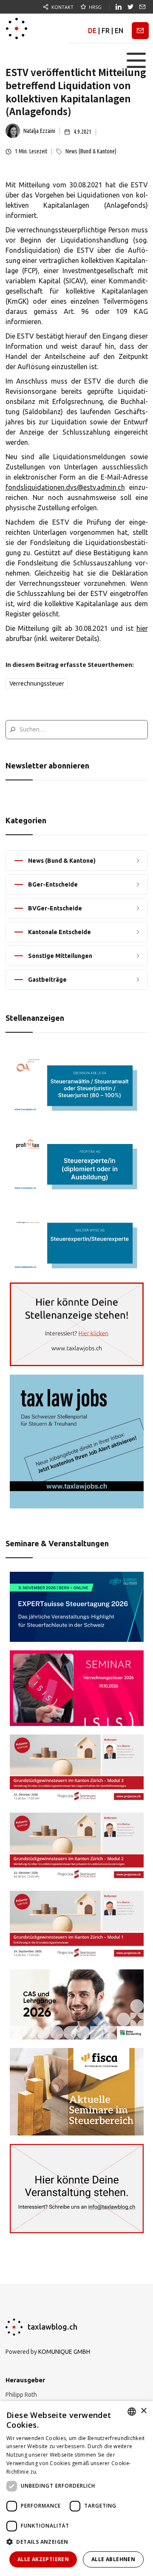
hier (142, 628)
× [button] (143, 2411)
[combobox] (132, 2412)
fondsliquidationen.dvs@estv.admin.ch (65, 487)
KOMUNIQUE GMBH (64, 2352)
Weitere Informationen (68, 2472)
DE (92, 31)
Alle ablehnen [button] (113, 2559)
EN (119, 31)
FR (106, 31)
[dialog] (76, 2488)
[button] (136, 60)
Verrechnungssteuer (37, 684)
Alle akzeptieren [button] (43, 2559)
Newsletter (140, 31)
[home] (17, 28)
